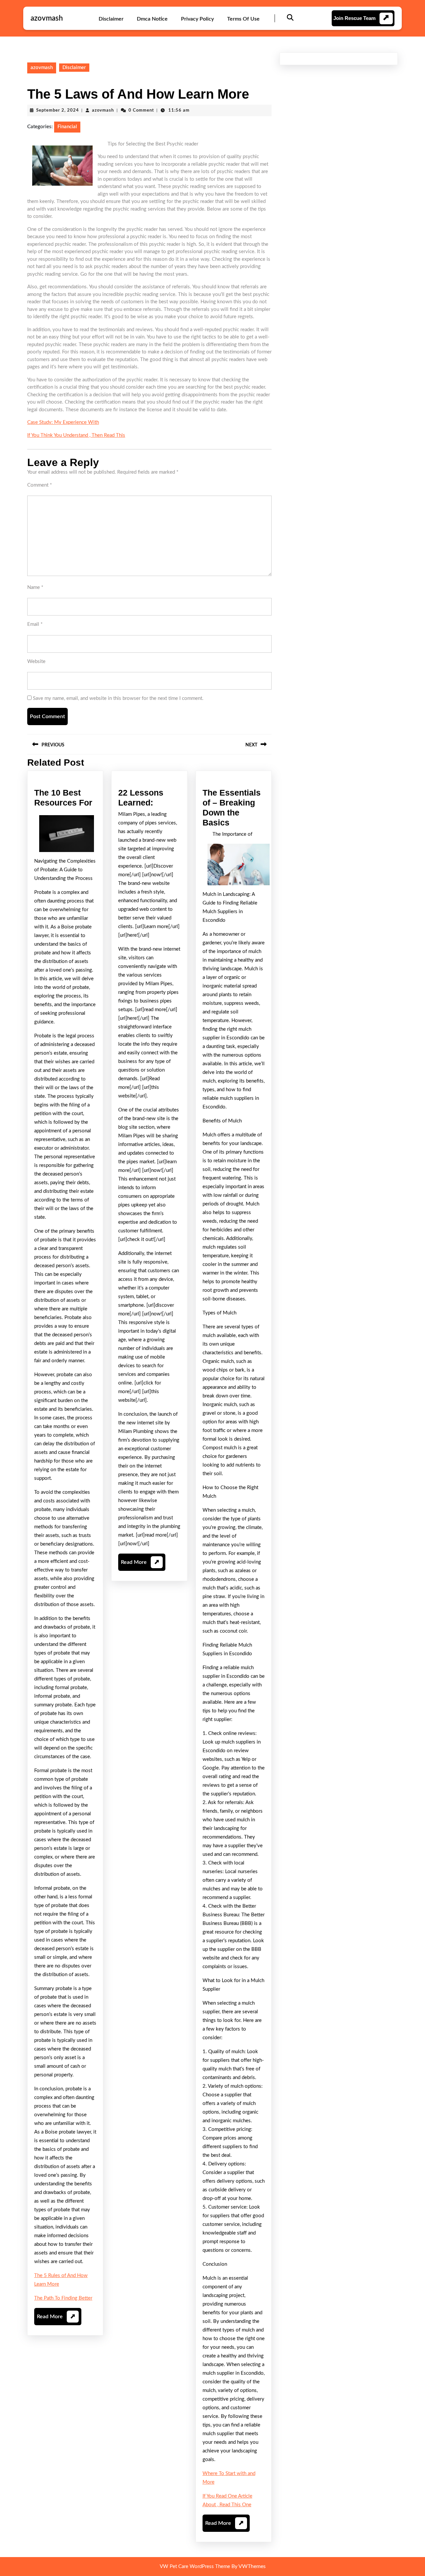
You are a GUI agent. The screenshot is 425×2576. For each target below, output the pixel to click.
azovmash (47, 18)
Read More (56, 2319)
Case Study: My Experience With (63, 422)
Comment (40, 485)
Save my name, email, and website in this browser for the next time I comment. (118, 698)
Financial (67, 127)
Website (36, 662)
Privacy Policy (197, 19)
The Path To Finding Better (63, 2298)
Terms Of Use (243, 19)
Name (35, 587)
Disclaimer (111, 19)
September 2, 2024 (58, 110)
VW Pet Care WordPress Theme (195, 2567)
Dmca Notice (152, 19)
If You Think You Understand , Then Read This (76, 435)
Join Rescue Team (354, 18)
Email (35, 624)
